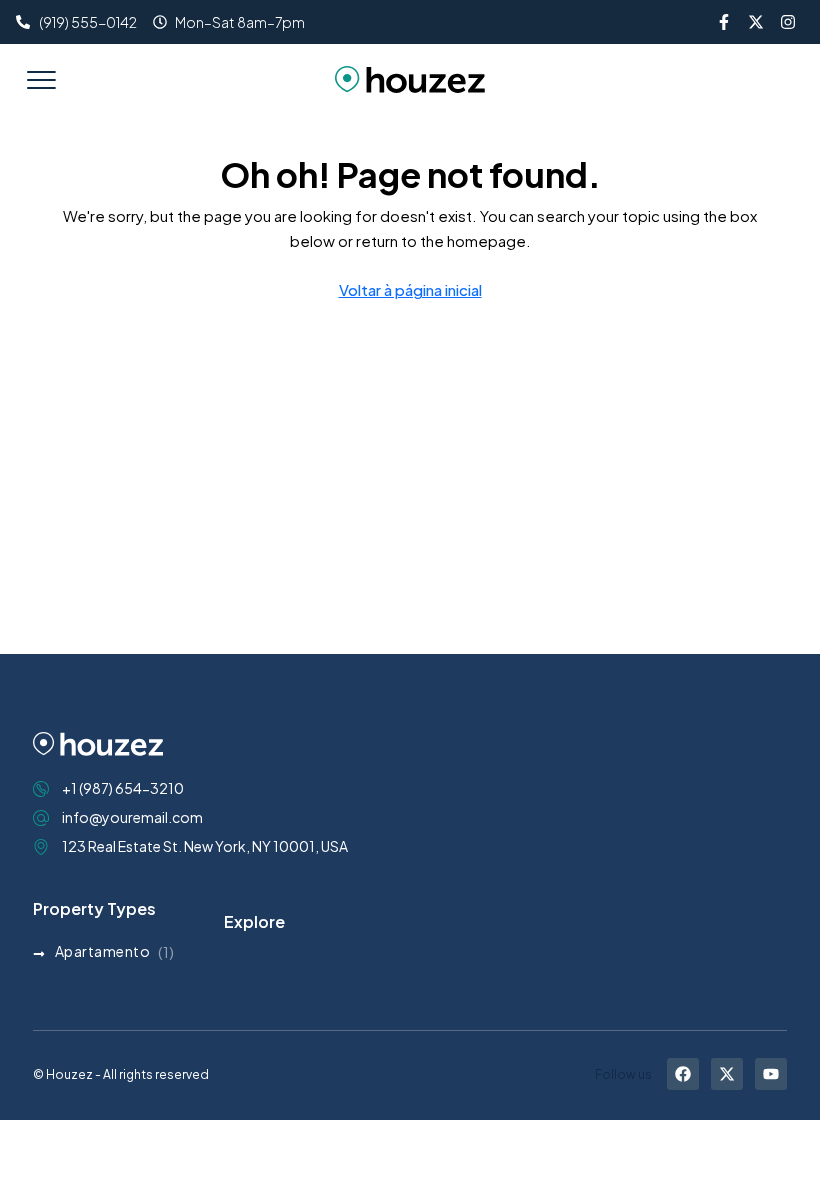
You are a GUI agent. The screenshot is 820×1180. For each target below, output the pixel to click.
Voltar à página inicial (410, 289)
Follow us (623, 1074)
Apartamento (103, 951)
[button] (41, 79)
